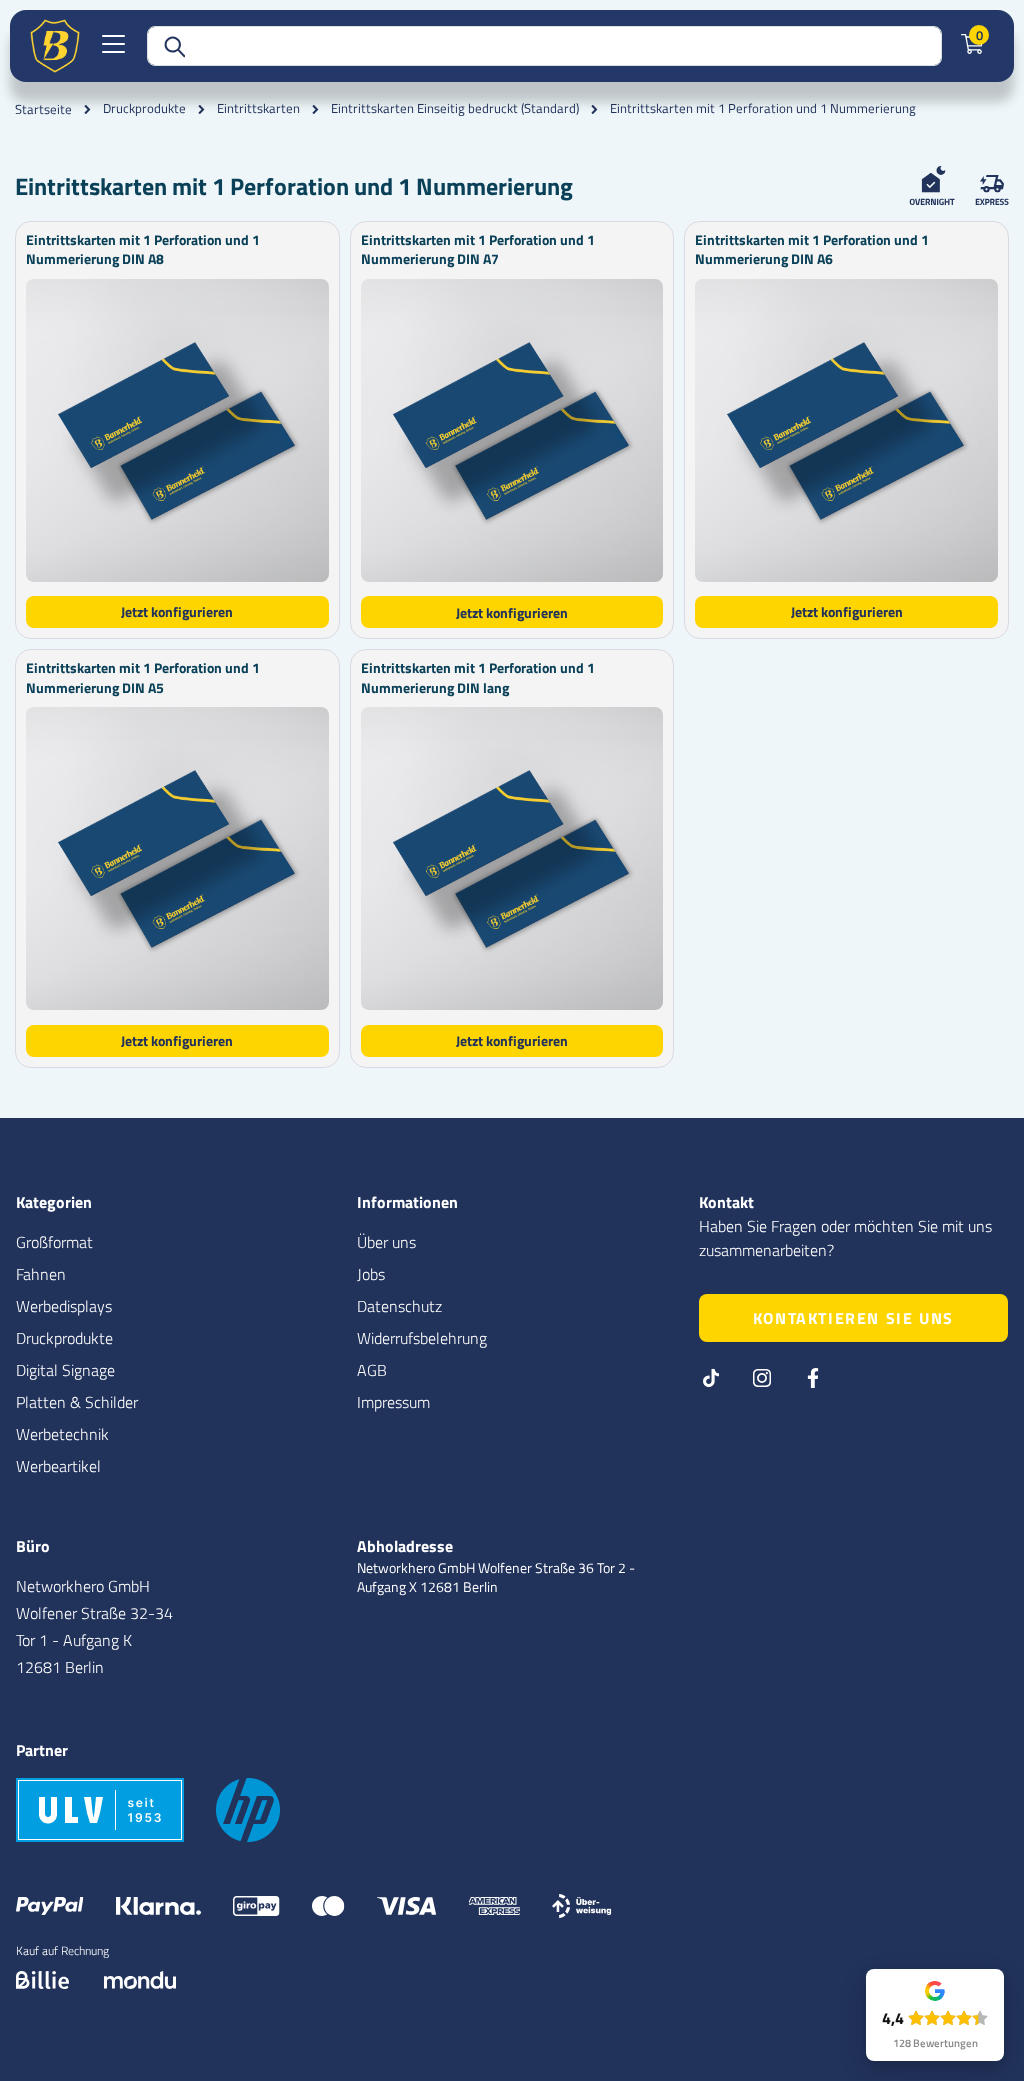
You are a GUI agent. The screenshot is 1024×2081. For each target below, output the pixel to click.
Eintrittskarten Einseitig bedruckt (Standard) (455, 108)
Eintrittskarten (258, 108)
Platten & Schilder (77, 1402)
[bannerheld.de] (55, 46)
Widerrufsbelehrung (422, 1338)
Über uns (386, 1242)
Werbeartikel (58, 1466)
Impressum (393, 1402)
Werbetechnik (62, 1434)
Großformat (54, 1242)
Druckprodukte (144, 108)
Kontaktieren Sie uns (853, 1318)
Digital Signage (65, 1370)
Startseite (43, 109)
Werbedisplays (64, 1306)
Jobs (371, 1274)
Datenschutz (399, 1306)
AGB (372, 1370)
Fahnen (41, 1274)
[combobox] (544, 46)
